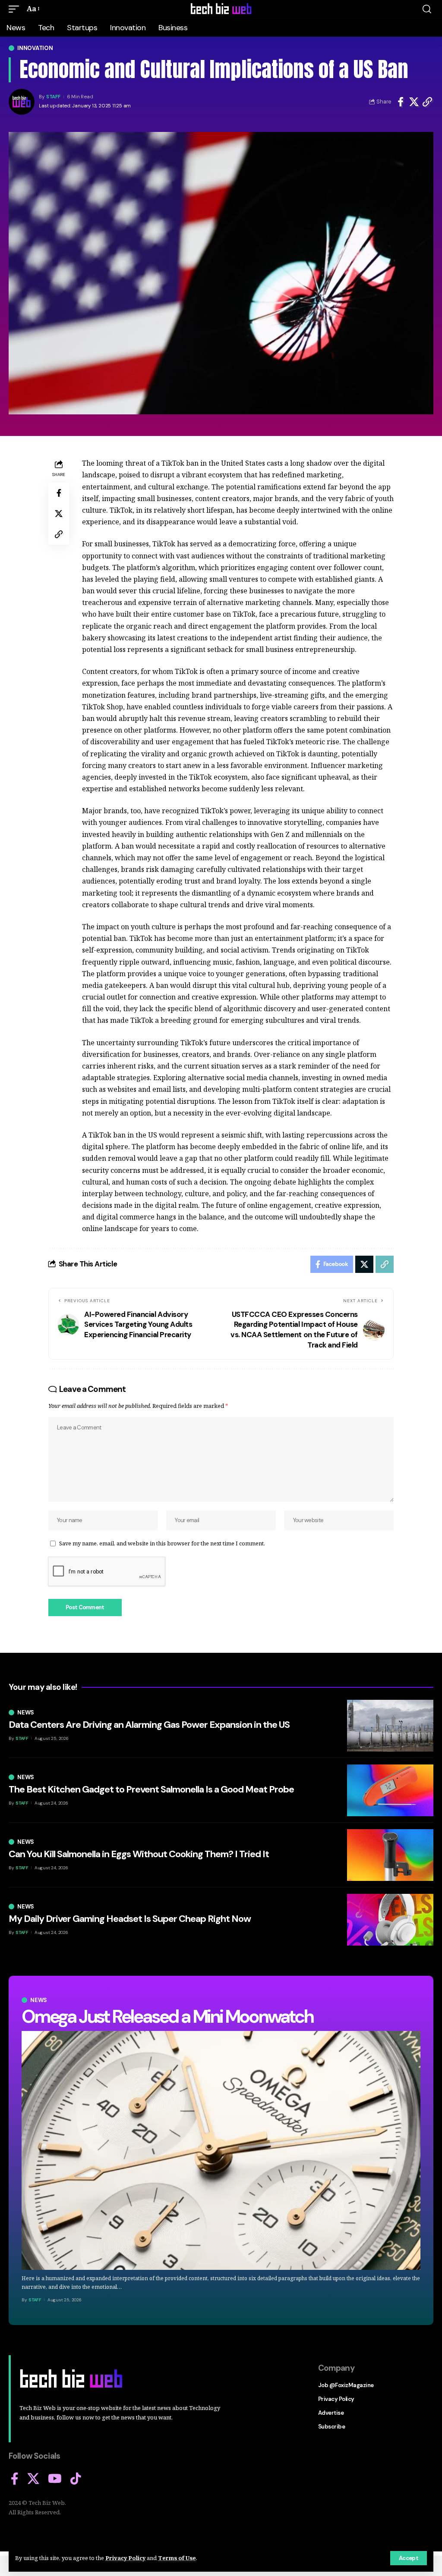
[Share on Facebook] (401, 102)
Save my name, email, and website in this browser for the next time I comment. (162, 1543)
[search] (427, 9)
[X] (33, 2479)
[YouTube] (55, 2479)
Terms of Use (177, 2558)
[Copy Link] (427, 102)
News (39, 2000)
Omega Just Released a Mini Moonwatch (167, 2017)
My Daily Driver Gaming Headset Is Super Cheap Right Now (130, 1919)
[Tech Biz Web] (221, 9)
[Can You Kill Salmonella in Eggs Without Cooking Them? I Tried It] (390, 1855)
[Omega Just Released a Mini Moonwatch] (221, 2150)
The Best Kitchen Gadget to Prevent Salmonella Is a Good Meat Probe (151, 1789)
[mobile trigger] (16, 9)
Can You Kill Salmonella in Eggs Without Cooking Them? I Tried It (139, 1854)
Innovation (35, 48)
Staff (53, 97)
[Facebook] (15, 2479)
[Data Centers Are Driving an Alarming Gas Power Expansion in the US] (390, 1726)
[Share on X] (414, 102)
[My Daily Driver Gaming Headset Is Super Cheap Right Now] (390, 1920)
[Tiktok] (76, 2479)
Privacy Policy (125, 2558)
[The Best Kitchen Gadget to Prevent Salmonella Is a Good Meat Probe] (390, 1790)
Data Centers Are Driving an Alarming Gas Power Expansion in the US (149, 1725)
